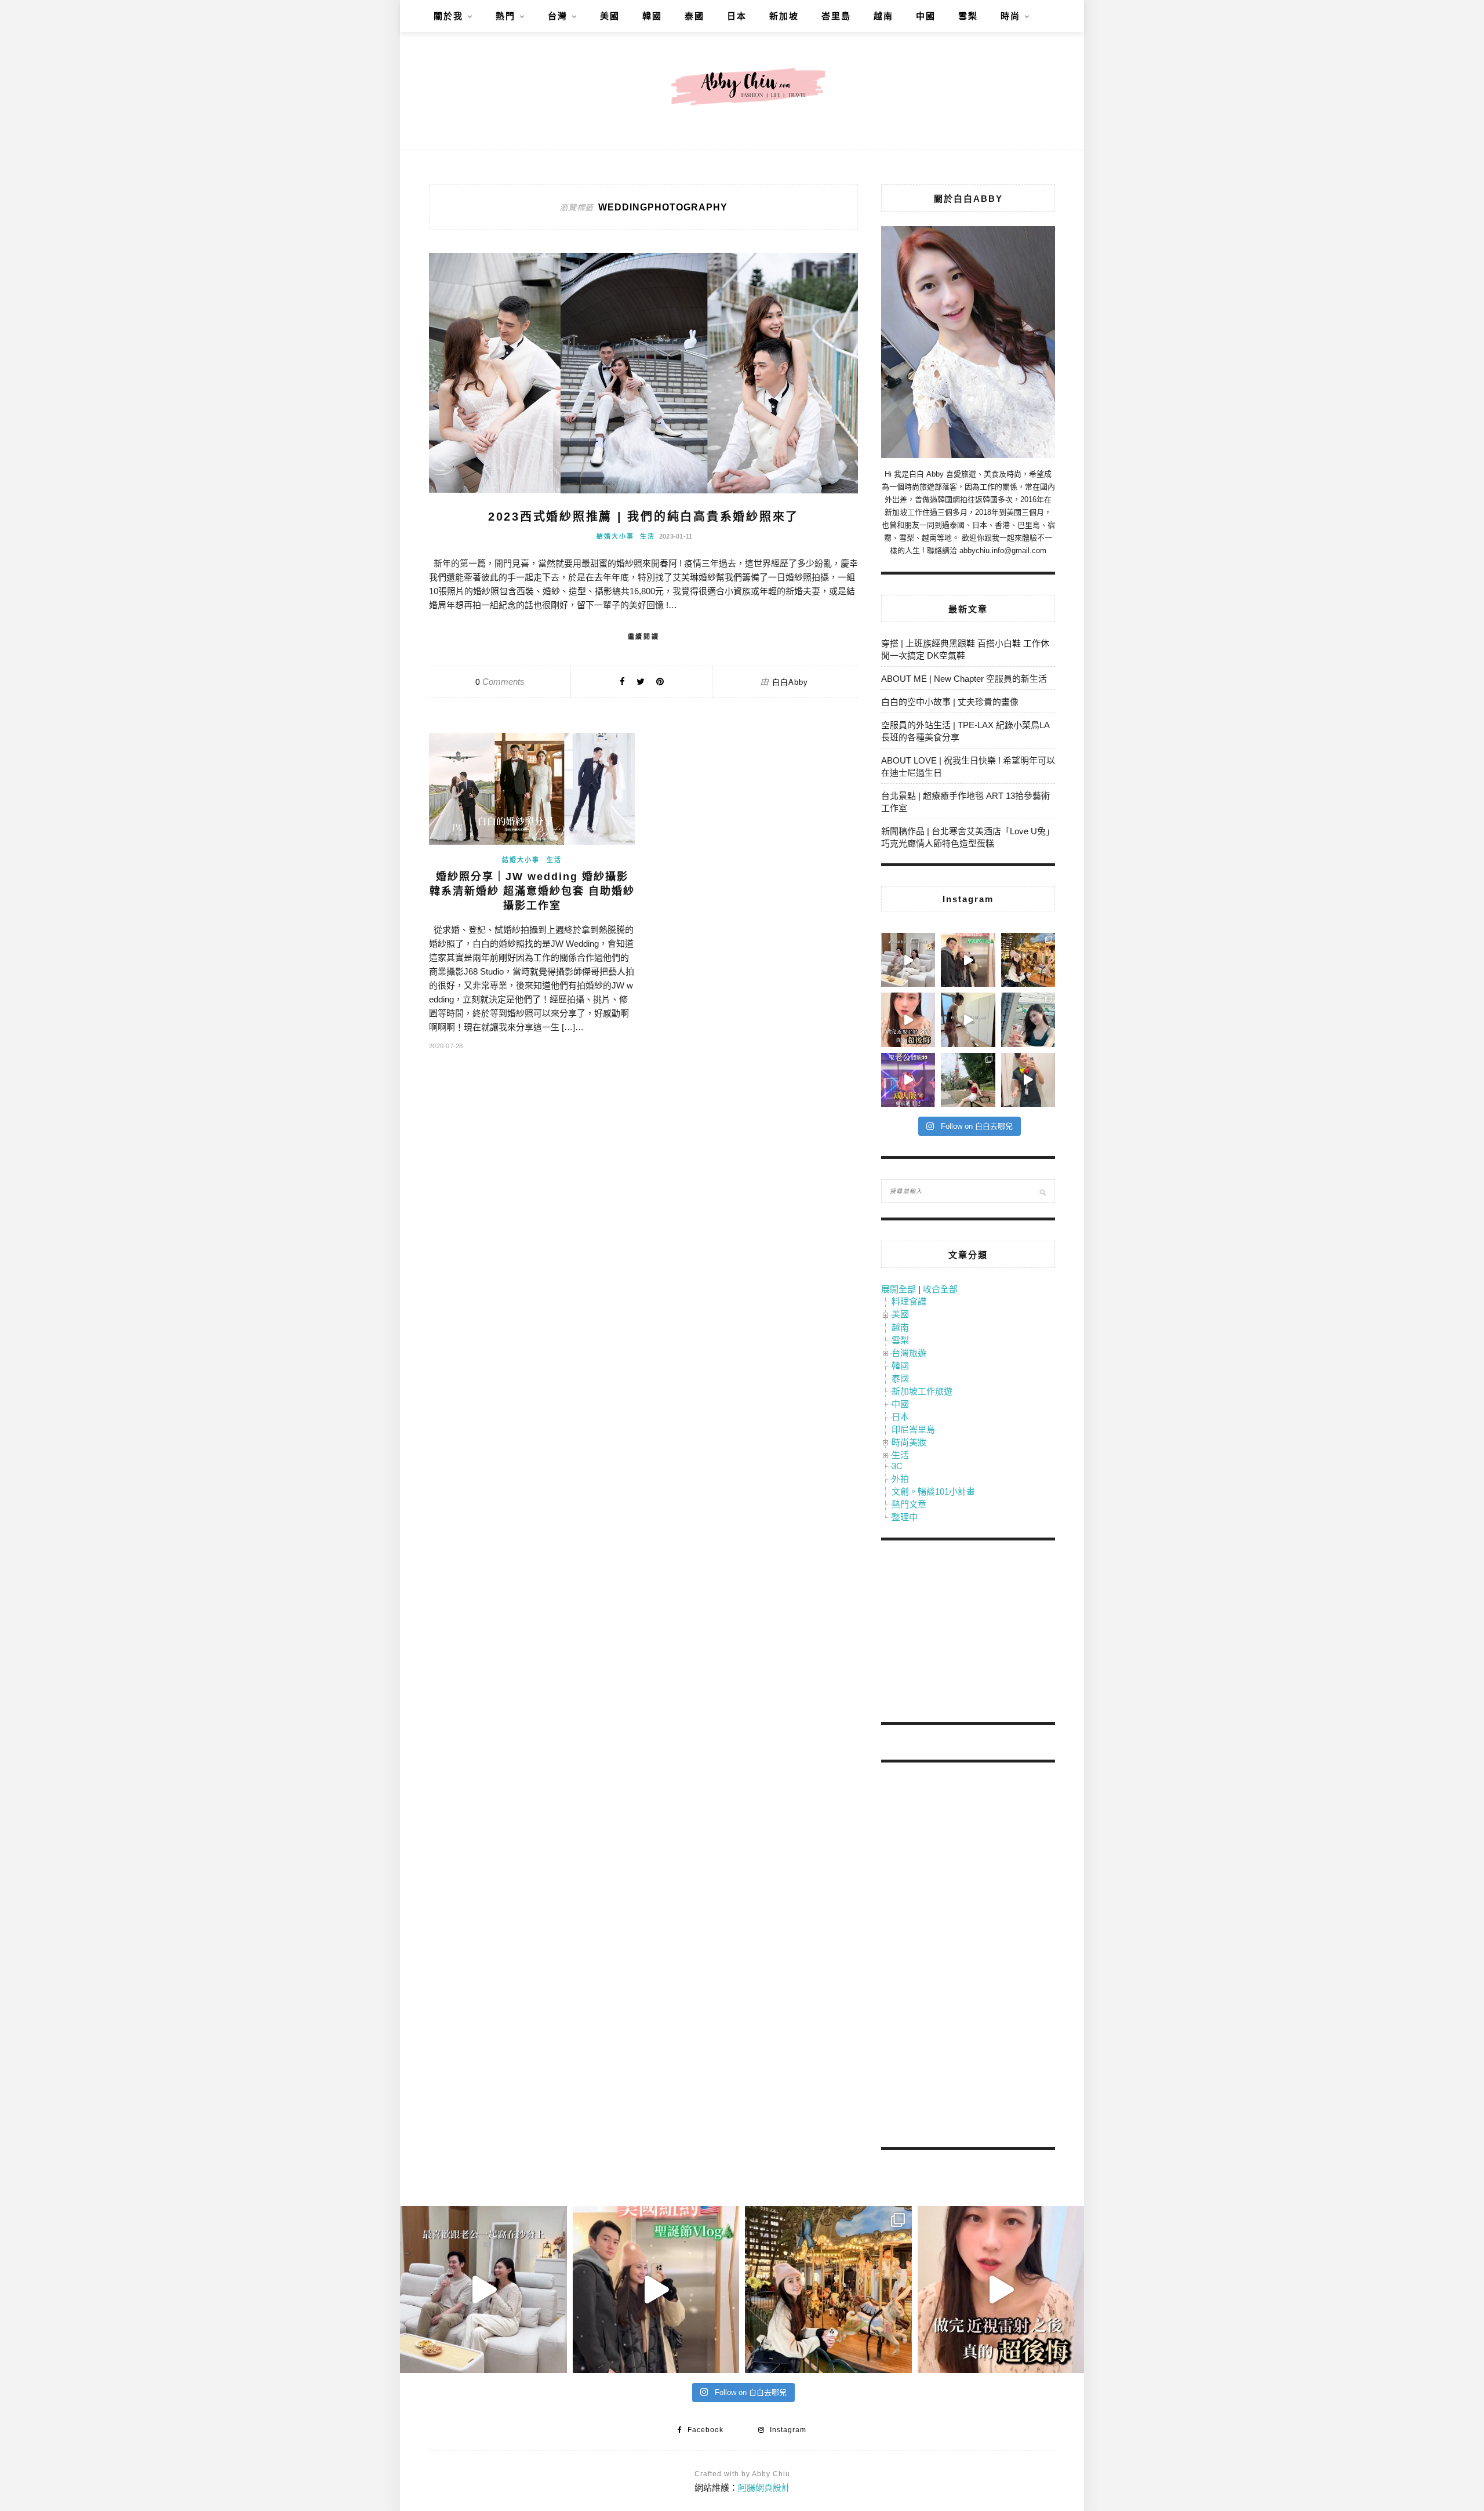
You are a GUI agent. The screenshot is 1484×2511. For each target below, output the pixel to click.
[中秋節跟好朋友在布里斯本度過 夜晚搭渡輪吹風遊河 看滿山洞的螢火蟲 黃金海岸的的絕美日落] (1028, 1080)
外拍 (900, 1479)
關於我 (448, 16)
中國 (926, 16)
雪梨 (968, 16)
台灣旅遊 (909, 1353)
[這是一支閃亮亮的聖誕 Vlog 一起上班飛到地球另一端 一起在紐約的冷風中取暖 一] (968, 960)
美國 (610, 16)
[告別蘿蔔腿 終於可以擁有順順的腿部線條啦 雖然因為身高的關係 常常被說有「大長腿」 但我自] (968, 1080)
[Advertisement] (968, 1633)
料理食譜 (909, 1301)
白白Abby (790, 682)
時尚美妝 (909, 1442)
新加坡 (784, 16)
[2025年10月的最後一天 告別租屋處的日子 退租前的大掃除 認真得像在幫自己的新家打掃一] (968, 1020)
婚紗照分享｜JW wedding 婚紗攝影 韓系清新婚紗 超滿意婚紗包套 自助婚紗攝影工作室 (532, 891)
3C (897, 1466)
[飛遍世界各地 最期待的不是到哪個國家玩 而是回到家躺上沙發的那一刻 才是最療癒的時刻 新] (908, 960)
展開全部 (899, 1289)
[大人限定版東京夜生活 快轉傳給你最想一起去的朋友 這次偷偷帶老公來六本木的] (908, 1080)
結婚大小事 (615, 536)
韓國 (652, 16)
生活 (648, 536)
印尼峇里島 (913, 1429)
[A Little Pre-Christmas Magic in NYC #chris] (1028, 960)
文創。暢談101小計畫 (933, 1491)
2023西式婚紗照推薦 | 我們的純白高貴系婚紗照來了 (643, 517)
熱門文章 (909, 1504)
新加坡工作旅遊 (922, 1391)
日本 (737, 16)
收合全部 (940, 1289)
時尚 (1010, 16)
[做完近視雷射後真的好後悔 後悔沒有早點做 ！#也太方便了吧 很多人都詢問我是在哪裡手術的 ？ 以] (908, 1020)
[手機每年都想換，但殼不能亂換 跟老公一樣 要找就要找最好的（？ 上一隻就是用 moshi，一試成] (1028, 1020)
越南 (883, 16)
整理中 (905, 1517)
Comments (500, 682)
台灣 (558, 16)
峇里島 (836, 16)
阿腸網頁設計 (764, 2488)
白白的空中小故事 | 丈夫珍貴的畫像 (950, 702)
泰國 (694, 16)
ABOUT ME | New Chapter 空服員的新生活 (964, 679)
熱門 (505, 16)
